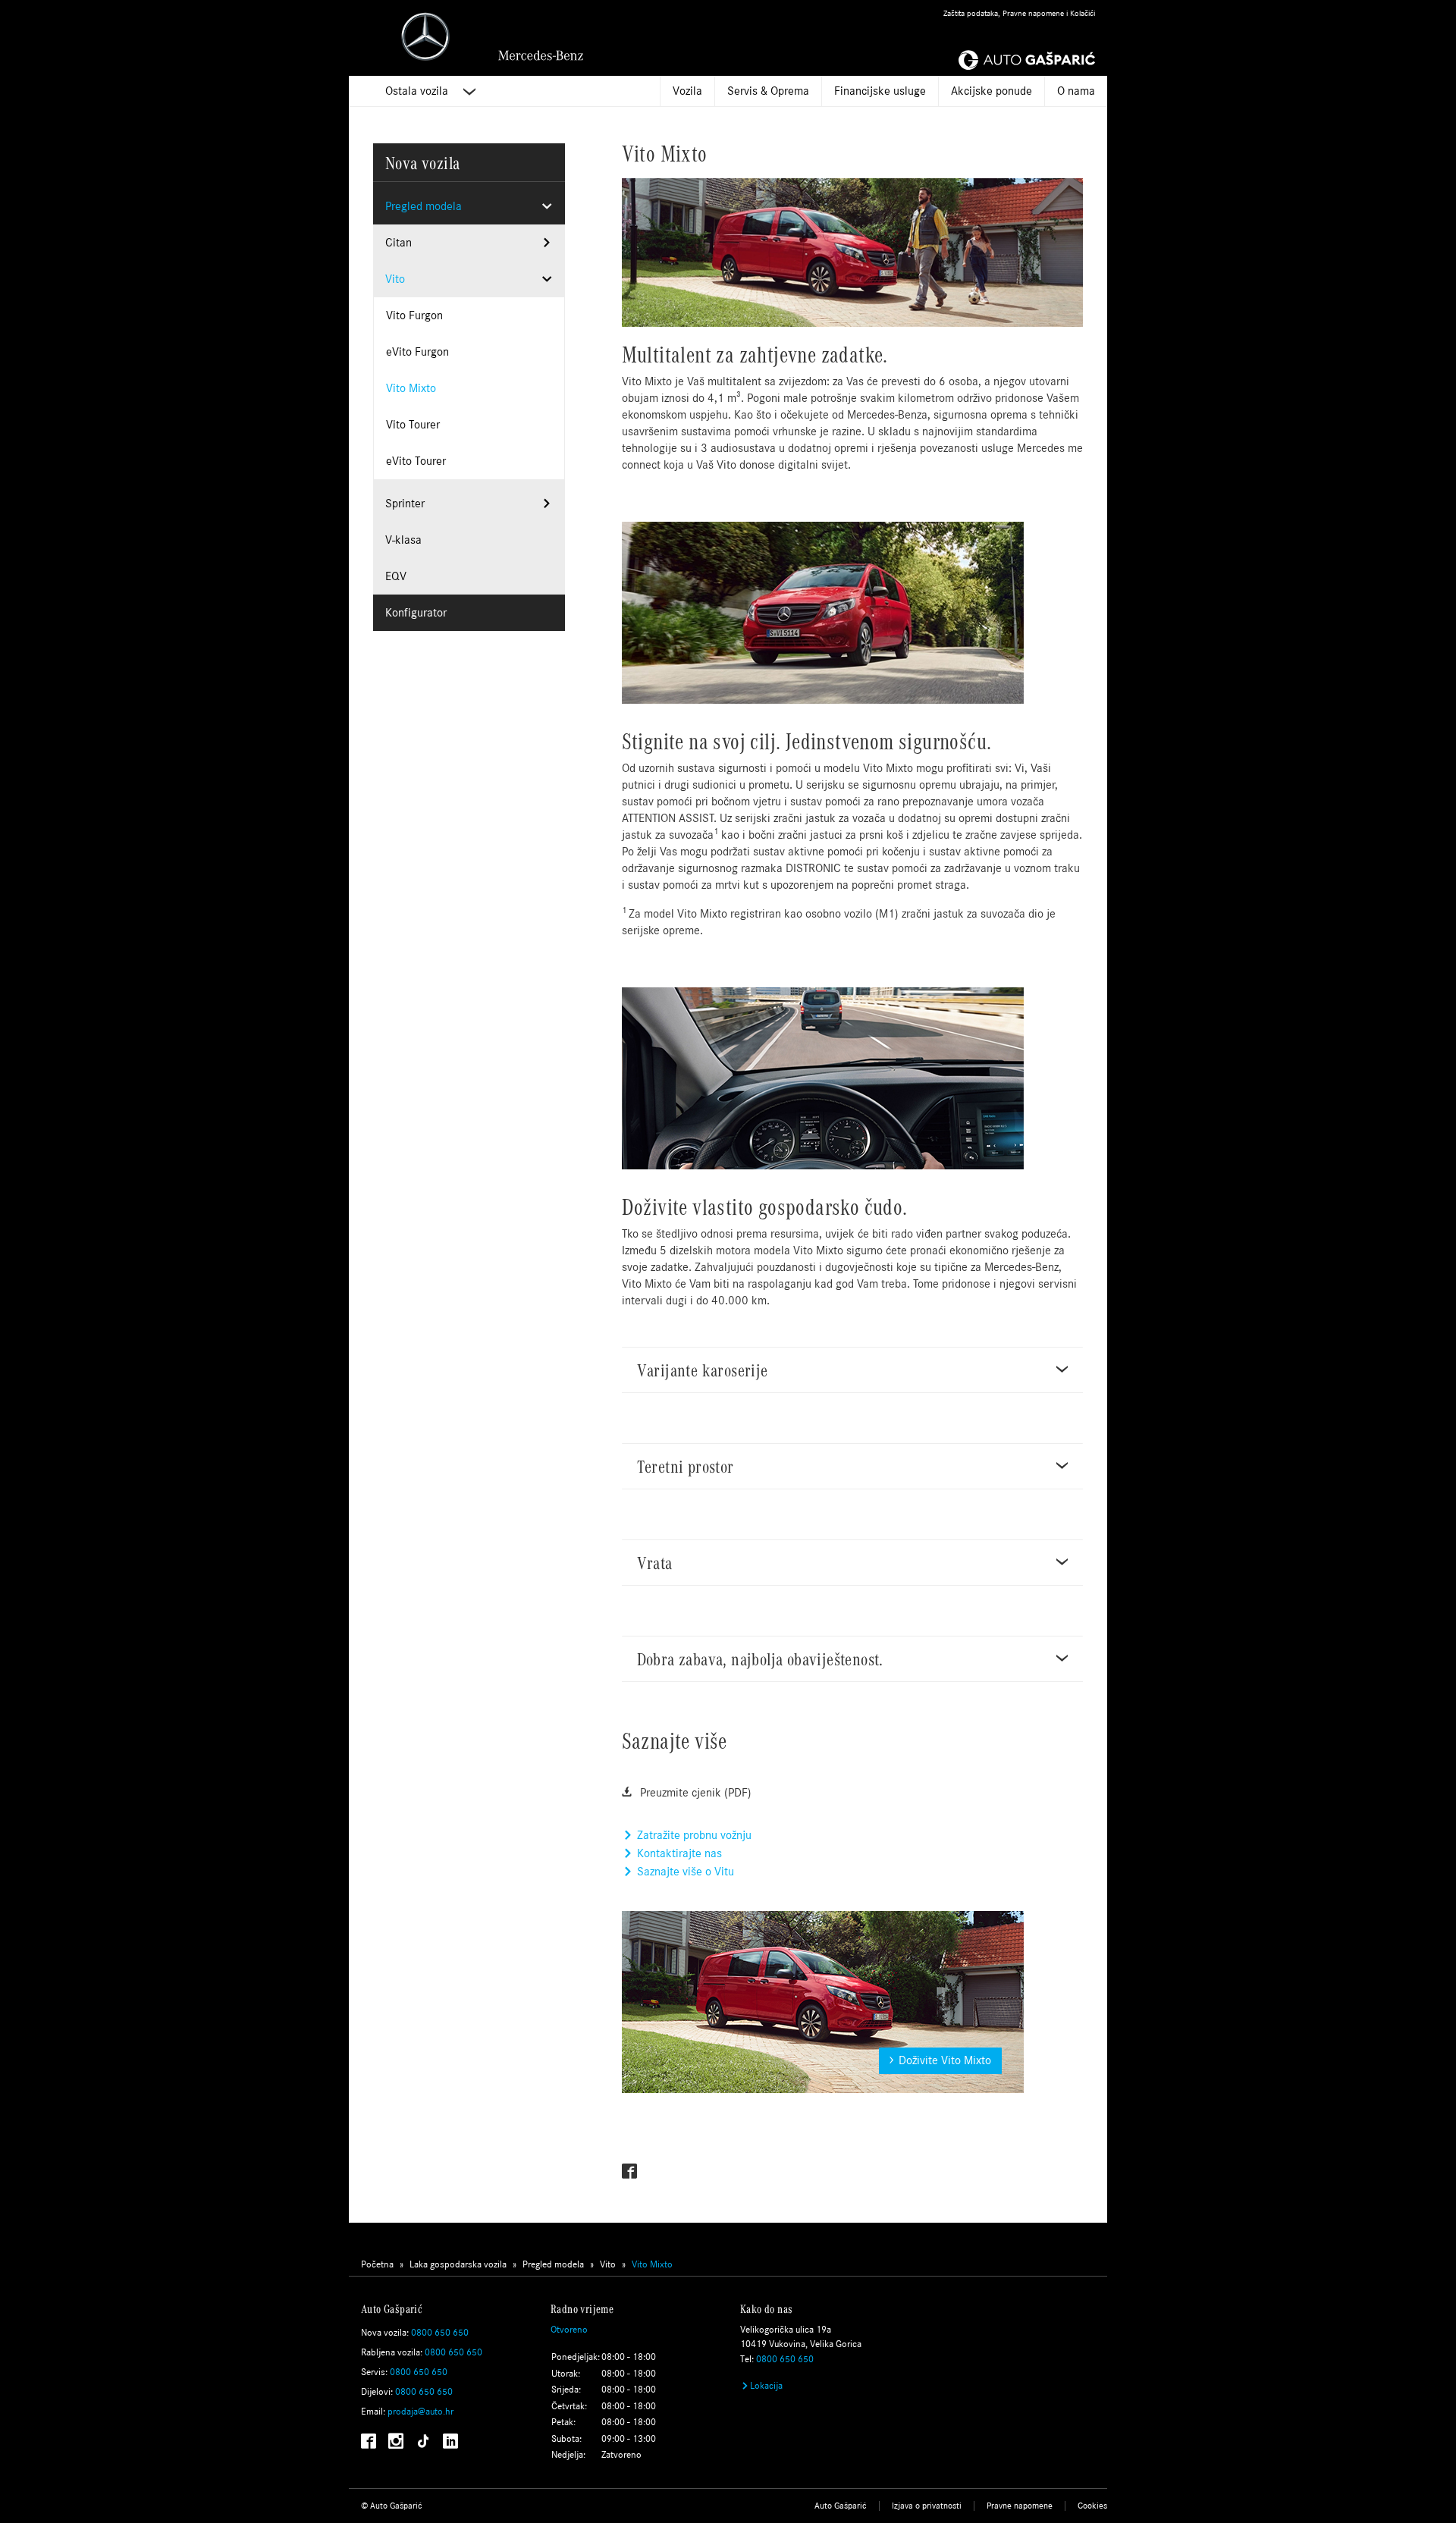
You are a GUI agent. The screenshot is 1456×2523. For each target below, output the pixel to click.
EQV (396, 576)
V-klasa (403, 540)
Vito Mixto (411, 388)
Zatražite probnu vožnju (693, 1835)
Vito (395, 279)
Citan (399, 242)
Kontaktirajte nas (678, 1853)
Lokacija (766, 2386)
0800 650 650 (440, 2333)
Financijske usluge (880, 91)
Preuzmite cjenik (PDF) (694, 1793)
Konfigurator (416, 612)
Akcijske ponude (992, 91)
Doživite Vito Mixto (945, 2060)
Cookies (1092, 2506)
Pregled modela (424, 206)
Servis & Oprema (768, 91)
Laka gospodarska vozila (458, 2264)
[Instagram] (396, 2443)
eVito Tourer (416, 461)
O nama (1076, 91)
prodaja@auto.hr (420, 2412)
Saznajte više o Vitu (684, 1871)
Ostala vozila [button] (418, 91)
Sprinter (405, 503)
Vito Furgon (414, 315)
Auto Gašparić (841, 2506)
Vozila (687, 91)
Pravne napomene (1020, 2506)
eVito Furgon (417, 351)
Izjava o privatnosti (927, 2506)
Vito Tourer (413, 424)
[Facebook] (629, 2172)
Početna (377, 2264)
